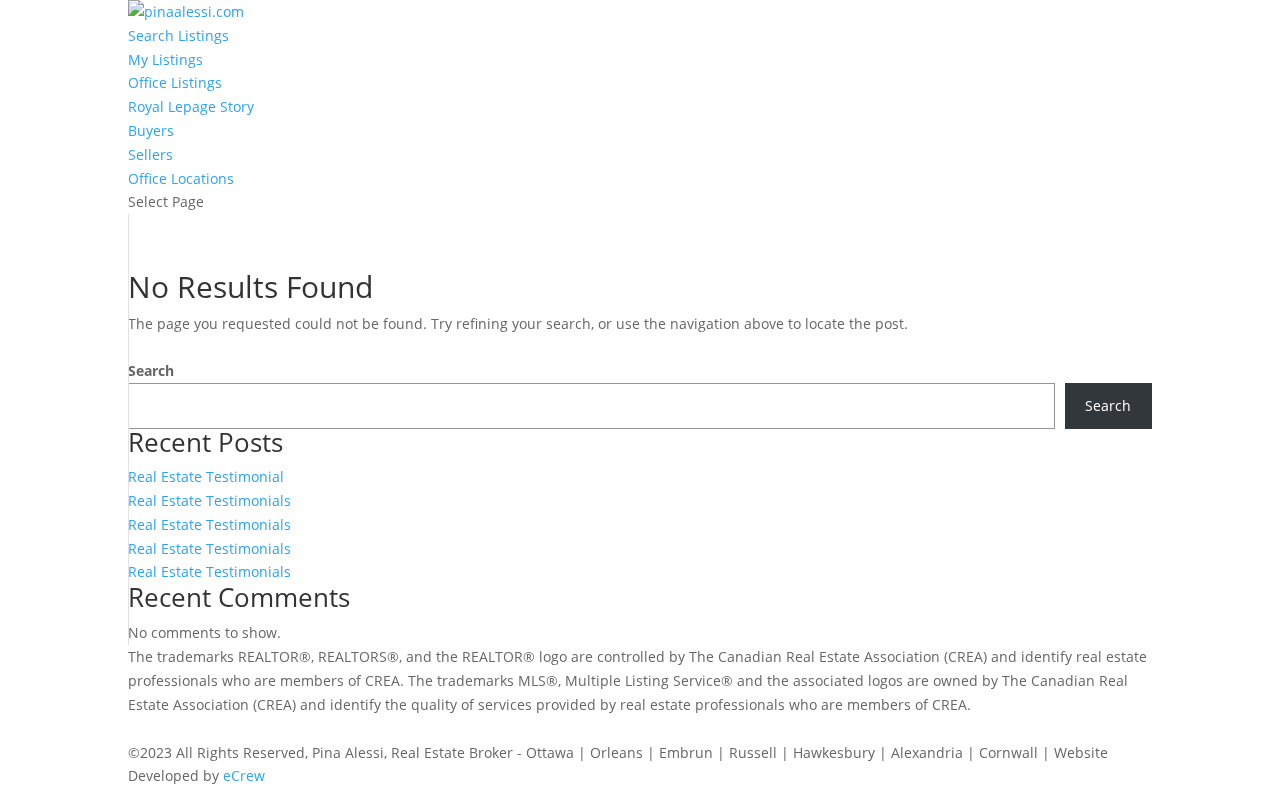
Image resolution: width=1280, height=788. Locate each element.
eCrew (244, 775)
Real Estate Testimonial (206, 476)
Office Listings (175, 82)
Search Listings (178, 35)
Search (151, 370)
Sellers (150, 154)
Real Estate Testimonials (209, 500)
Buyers (151, 130)
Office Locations (181, 178)
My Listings (165, 59)
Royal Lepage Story (191, 106)
